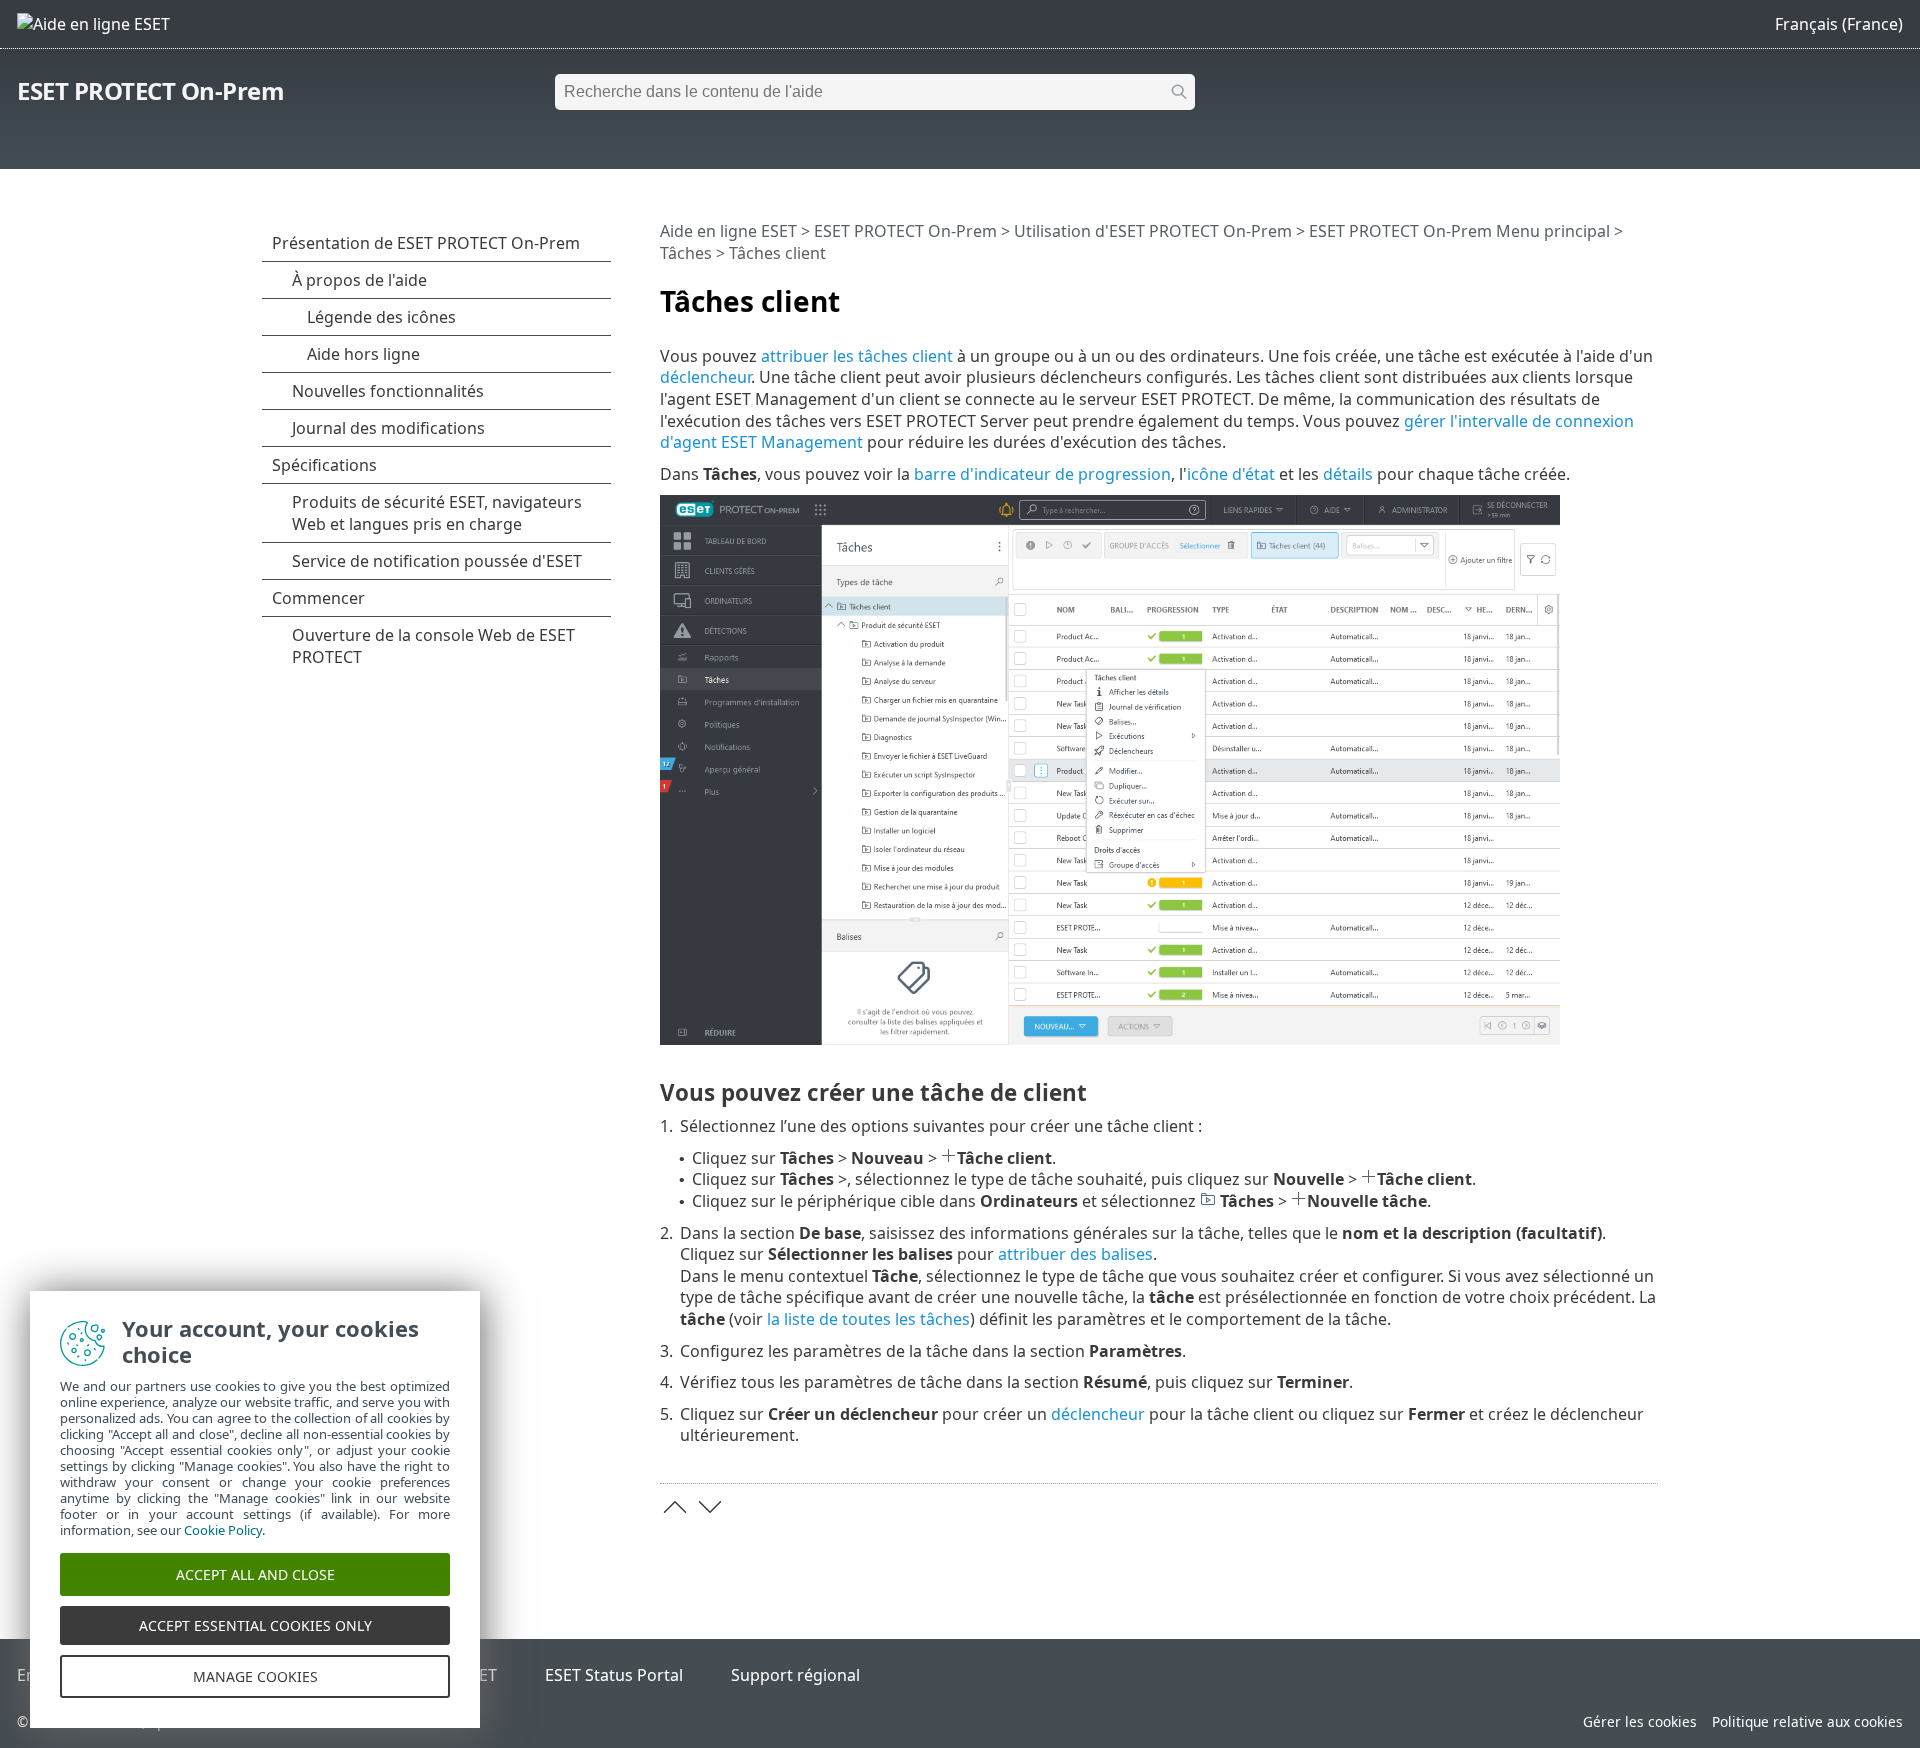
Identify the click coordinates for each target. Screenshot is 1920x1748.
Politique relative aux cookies (1807, 1721)
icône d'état (1231, 474)
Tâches (686, 253)
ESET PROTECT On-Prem (150, 90)
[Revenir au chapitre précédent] (675, 1507)
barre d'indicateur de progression (1042, 474)
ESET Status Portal (614, 1675)
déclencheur (705, 377)
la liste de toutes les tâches (868, 1319)
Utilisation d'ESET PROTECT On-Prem (1153, 231)
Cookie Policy (223, 1530)
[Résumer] (1647, 293)
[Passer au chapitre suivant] (710, 1507)
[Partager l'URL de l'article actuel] (1587, 293)
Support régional (795, 1675)
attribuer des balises (1075, 1254)
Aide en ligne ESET (728, 231)
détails (1348, 474)
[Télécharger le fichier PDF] (1617, 293)
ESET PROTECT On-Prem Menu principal (1459, 231)
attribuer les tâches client (857, 356)
